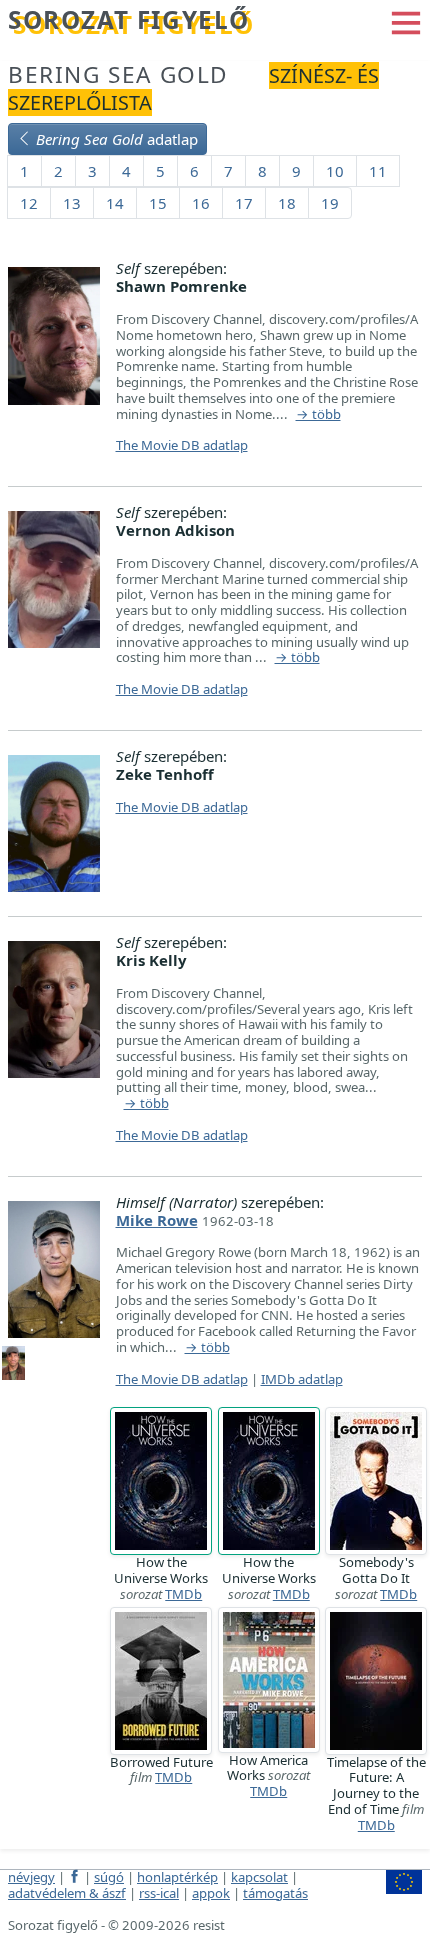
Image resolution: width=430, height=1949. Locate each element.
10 (335, 171)
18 (287, 203)
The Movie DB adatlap (182, 445)
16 (201, 203)
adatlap (117, 139)
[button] (406, 21)
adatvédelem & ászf (67, 1893)
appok (211, 1893)
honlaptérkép (177, 1877)
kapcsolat (259, 1877)
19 (330, 203)
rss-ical (159, 1893)
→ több (318, 415)
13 (72, 203)
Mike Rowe (157, 1220)
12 (29, 203)
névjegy (31, 1877)
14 (115, 203)
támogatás (275, 1893)
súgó (109, 1877)
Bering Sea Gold (118, 74)
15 (158, 203)
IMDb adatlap (302, 1379)
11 (378, 171)
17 (244, 203)
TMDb (183, 1594)
